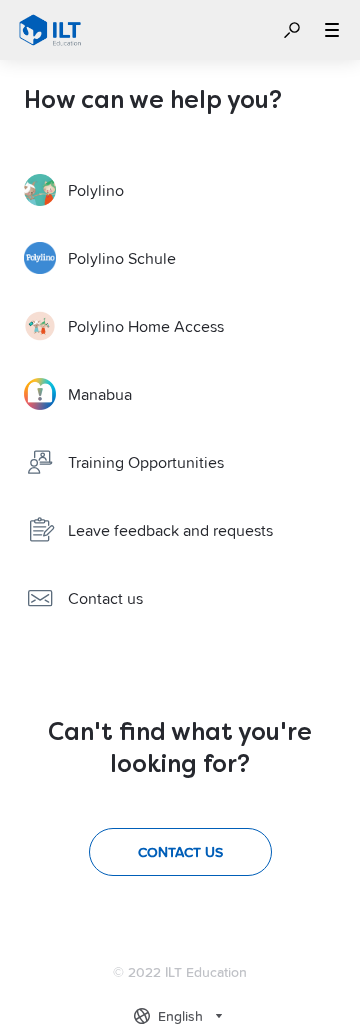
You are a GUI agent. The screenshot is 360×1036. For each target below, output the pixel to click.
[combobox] (180, 1016)
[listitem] (180, 190)
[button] (292, 30)
